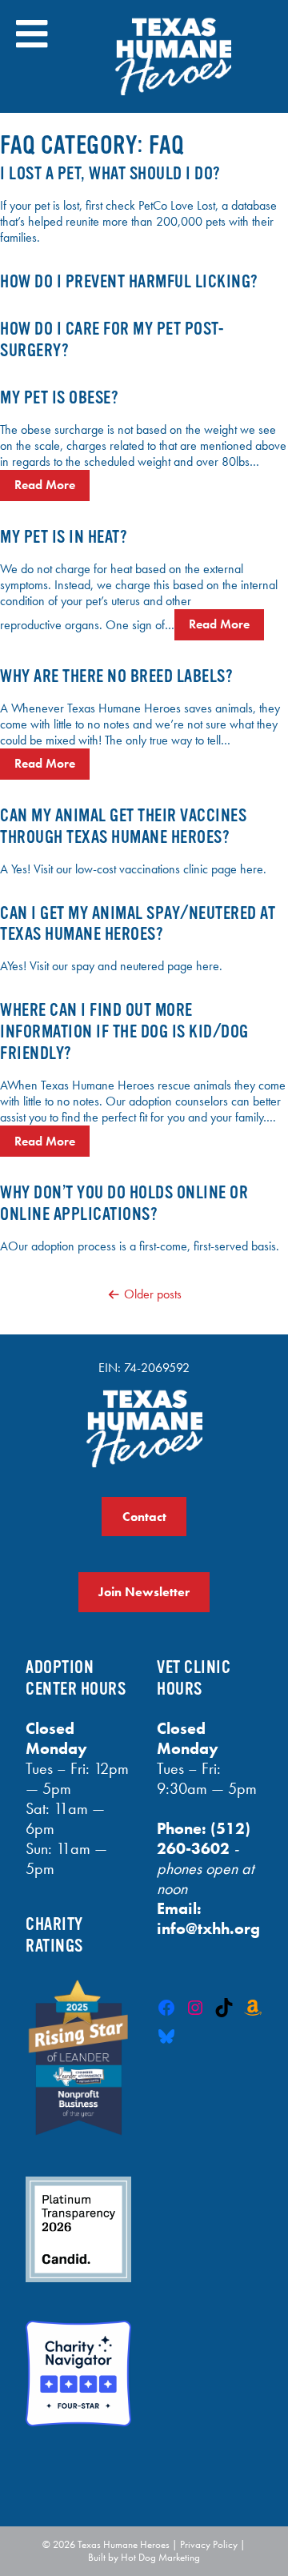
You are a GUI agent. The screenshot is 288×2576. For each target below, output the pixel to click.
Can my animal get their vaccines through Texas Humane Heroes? (123, 826)
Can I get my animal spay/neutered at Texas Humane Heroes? (138, 924)
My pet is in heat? (64, 537)
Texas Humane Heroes (124, 2544)
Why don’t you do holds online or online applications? (124, 1203)
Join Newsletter (144, 1592)
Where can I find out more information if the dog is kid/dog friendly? (124, 1031)
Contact (144, 1517)
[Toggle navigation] (32, 34)
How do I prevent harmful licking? (129, 281)
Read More (45, 485)
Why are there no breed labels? (116, 676)
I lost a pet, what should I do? (110, 173)
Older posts (153, 1294)
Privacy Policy (209, 2544)
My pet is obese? (59, 397)
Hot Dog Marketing (160, 2557)
